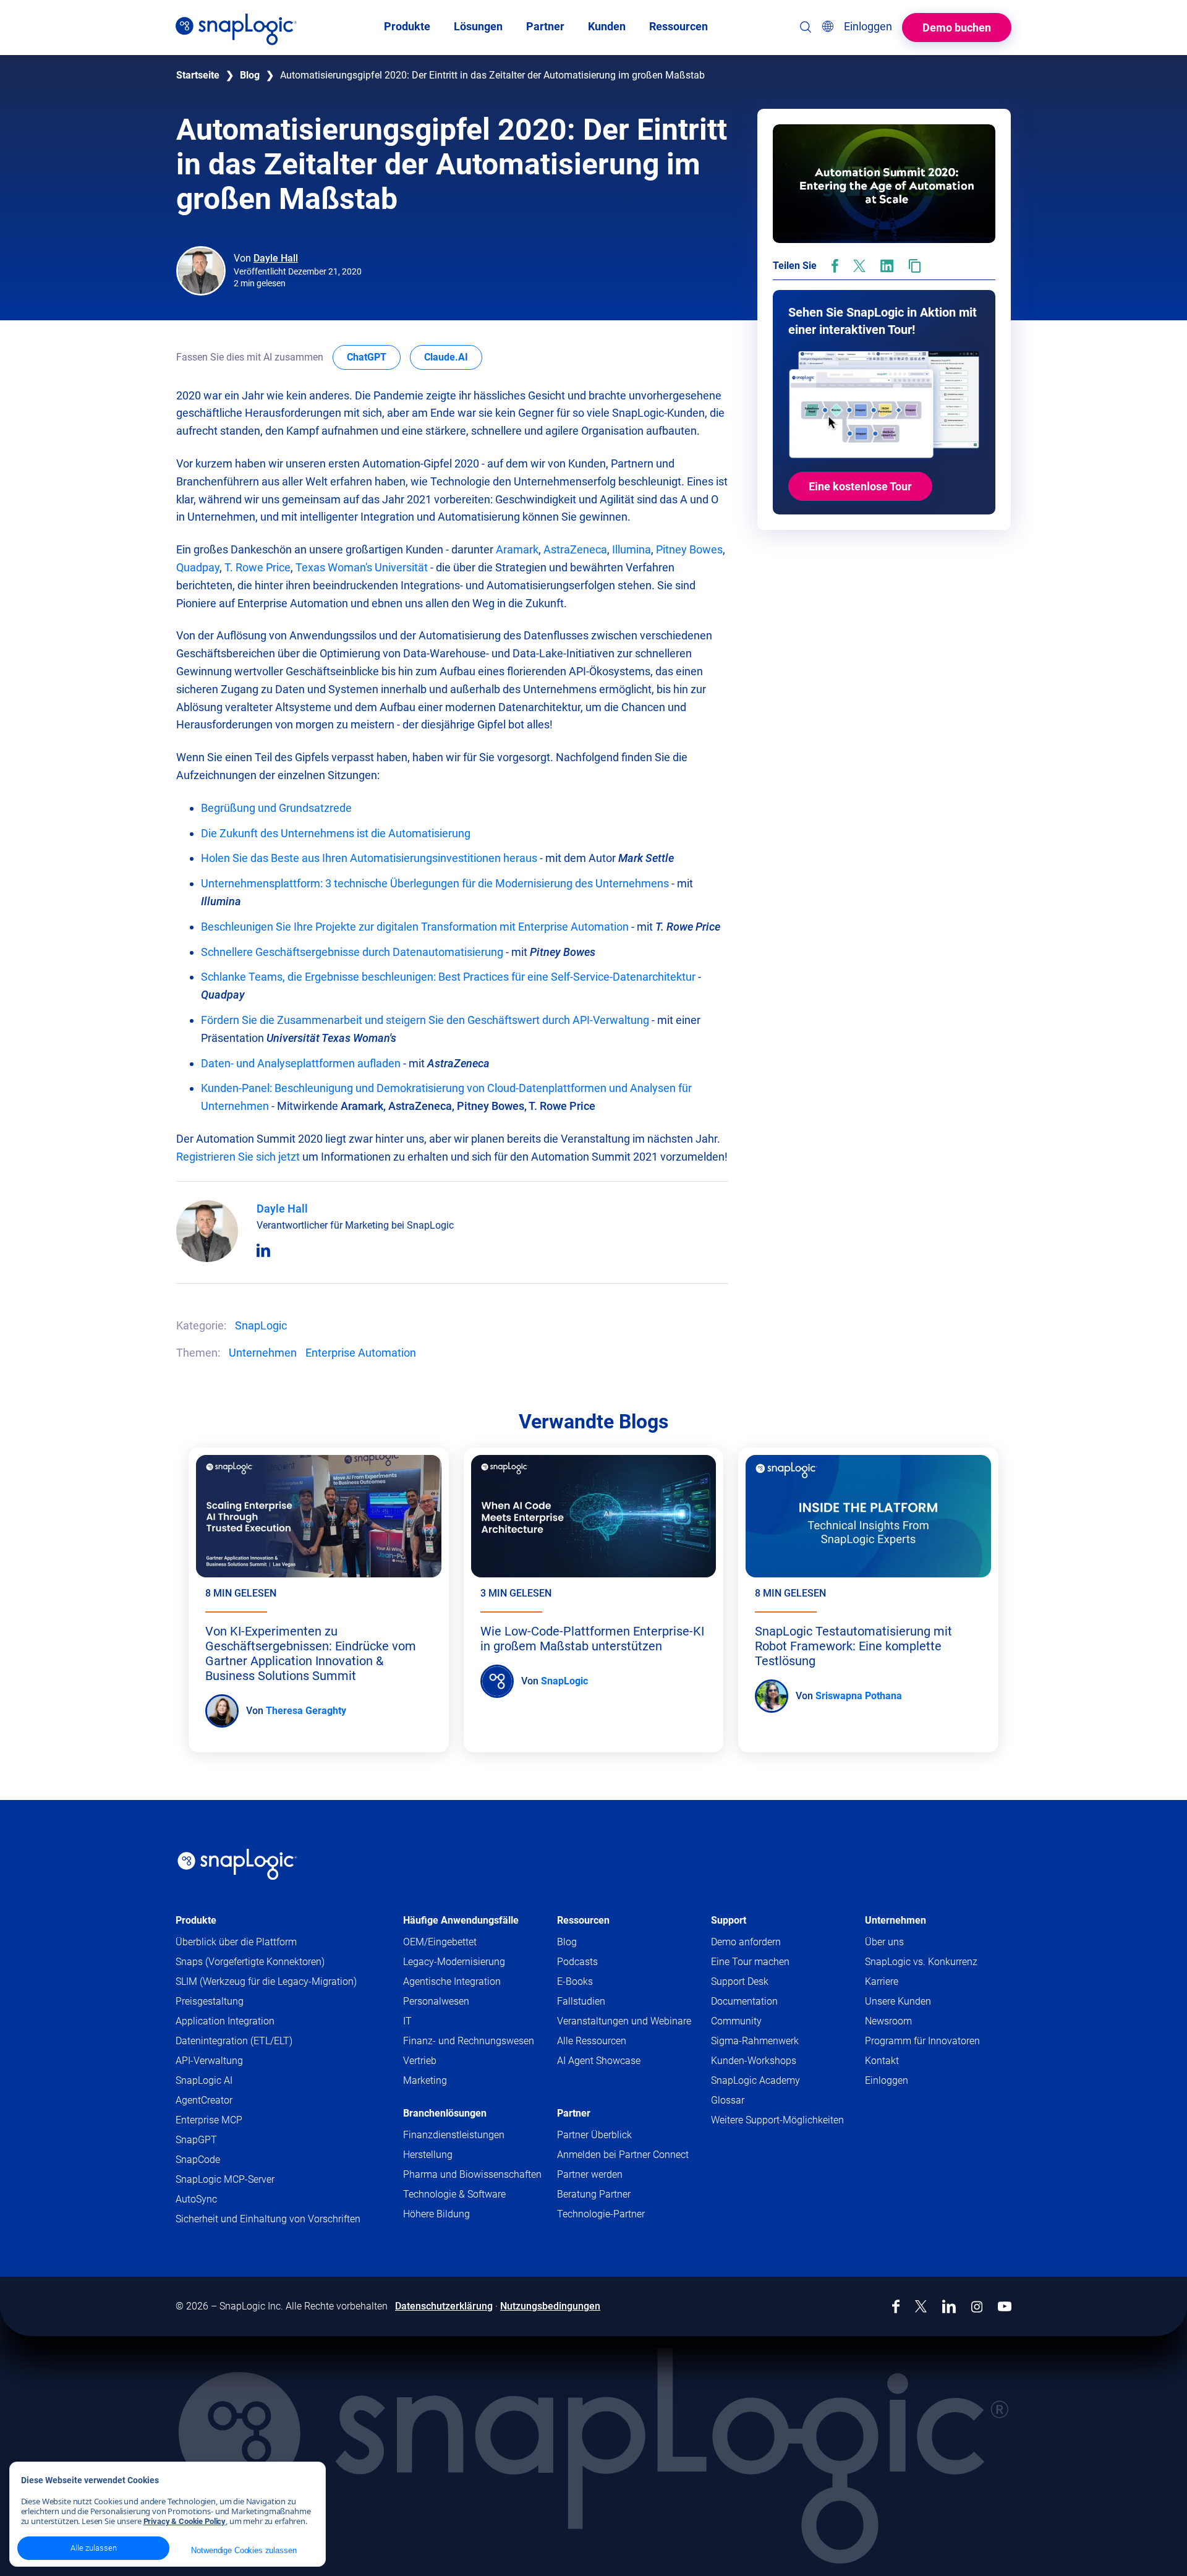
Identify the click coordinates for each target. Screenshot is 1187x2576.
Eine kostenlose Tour (860, 486)
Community (760, 2022)
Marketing (425, 2080)
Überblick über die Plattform (236, 1942)
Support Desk (764, 1982)
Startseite (198, 75)
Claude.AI (453, 357)
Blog (250, 75)
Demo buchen (957, 28)
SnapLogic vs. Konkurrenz (921, 1962)
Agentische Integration (452, 1981)
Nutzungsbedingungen (550, 2306)
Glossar (728, 2100)
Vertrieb (420, 2061)
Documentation (768, 2002)
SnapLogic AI (204, 2080)
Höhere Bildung (436, 2214)
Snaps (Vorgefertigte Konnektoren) (250, 1962)
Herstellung (428, 2155)
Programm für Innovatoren (922, 2041)
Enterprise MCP (209, 2120)
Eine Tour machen (750, 1962)
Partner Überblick (594, 2135)
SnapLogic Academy (755, 2080)
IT (407, 2021)
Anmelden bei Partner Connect (623, 2155)
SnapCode (198, 2160)
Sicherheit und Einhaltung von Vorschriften (268, 2219)
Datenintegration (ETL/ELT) (234, 2041)
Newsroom (888, 2021)
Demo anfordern (746, 1942)
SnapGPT (196, 2140)
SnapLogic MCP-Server (225, 2179)
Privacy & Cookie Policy (185, 2521)
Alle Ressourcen (592, 2041)
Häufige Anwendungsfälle (461, 1920)
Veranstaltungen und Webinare (624, 2021)
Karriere (882, 1981)
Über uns (884, 1942)
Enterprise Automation (361, 1353)
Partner (574, 2113)
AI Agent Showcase (599, 2061)
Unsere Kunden (898, 2001)
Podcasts (577, 1962)
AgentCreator (204, 2100)
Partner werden (590, 2174)
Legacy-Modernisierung (454, 1962)
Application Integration (225, 2021)
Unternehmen (263, 1353)
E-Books (575, 1981)
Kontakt (882, 2061)
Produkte (196, 1920)
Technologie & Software (454, 2194)
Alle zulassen (94, 2548)
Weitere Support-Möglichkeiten (777, 2120)
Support (729, 1920)
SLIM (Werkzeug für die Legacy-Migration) (266, 1981)
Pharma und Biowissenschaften (472, 2174)
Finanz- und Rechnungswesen (469, 2041)
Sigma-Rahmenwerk (755, 2041)
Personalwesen (436, 2001)
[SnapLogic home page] (237, 1864)
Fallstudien (581, 2001)
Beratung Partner (594, 2194)
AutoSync (196, 2199)
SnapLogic (261, 1325)
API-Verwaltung (209, 2061)
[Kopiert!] (915, 266)
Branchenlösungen (445, 2113)
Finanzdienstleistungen (454, 2135)
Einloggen (887, 2080)
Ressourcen (583, 1920)
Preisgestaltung (210, 2001)
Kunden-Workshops (754, 2061)
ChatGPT (374, 357)
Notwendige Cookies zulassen (244, 2550)
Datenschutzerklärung (444, 2306)
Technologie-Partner (601, 2214)
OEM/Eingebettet (440, 1942)
